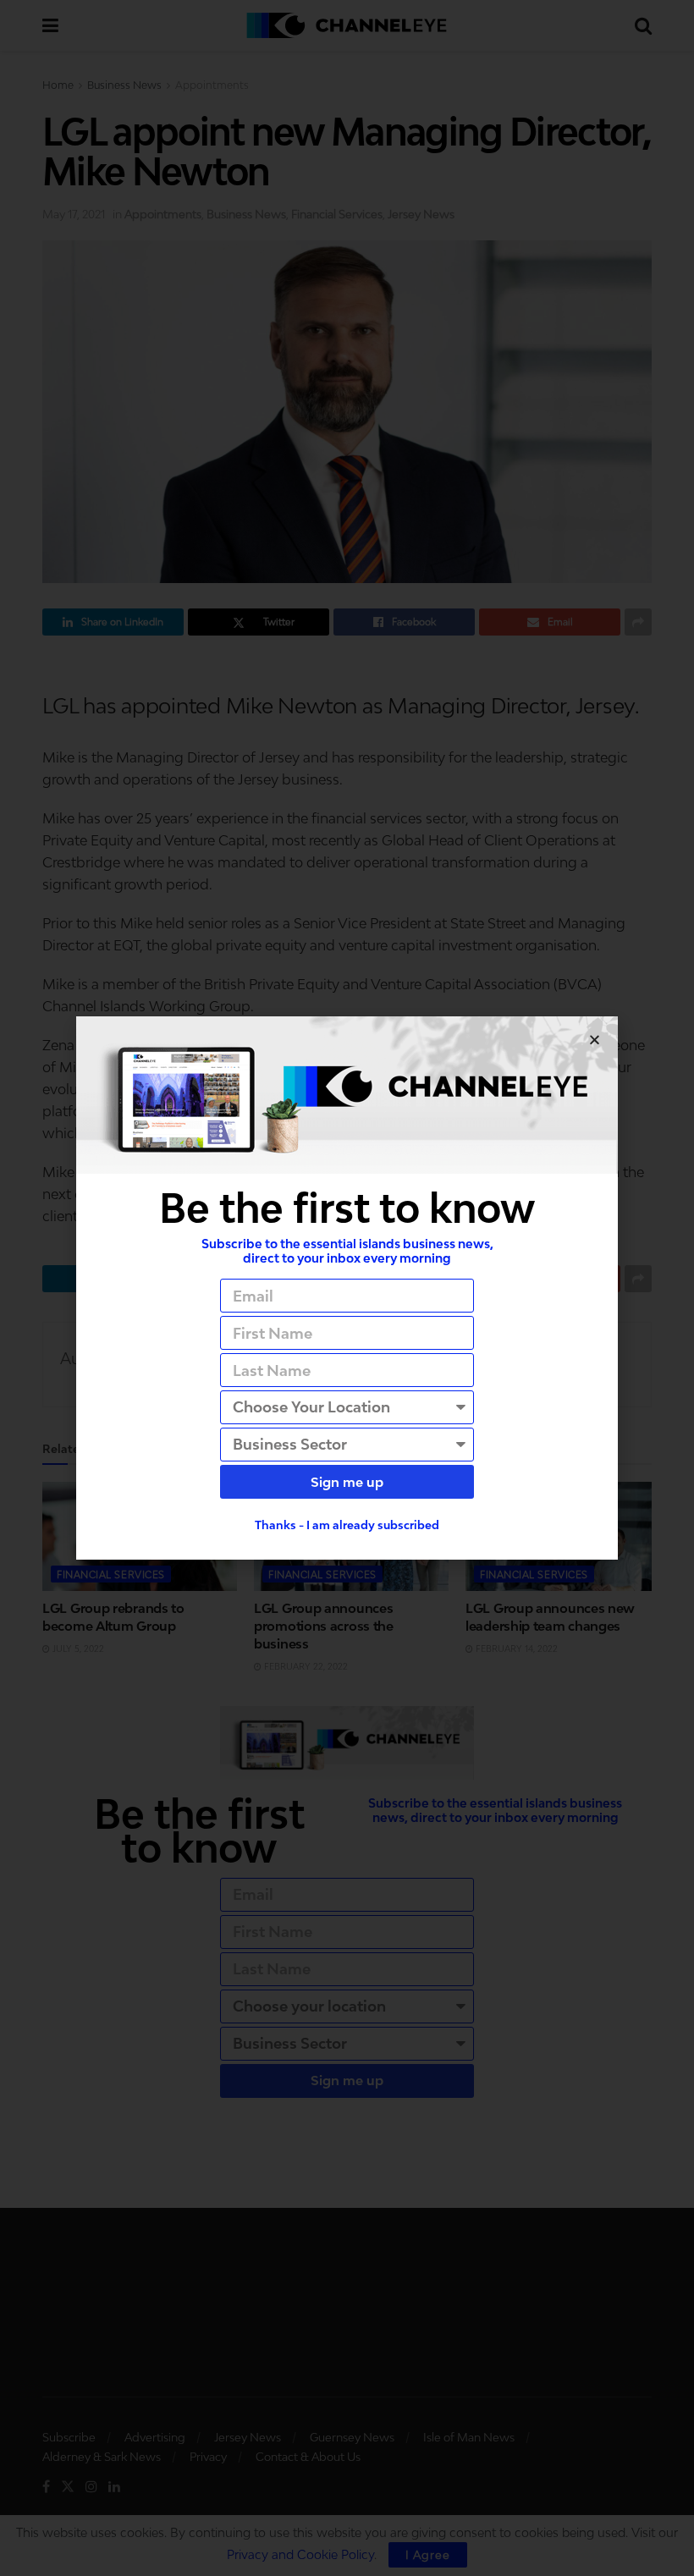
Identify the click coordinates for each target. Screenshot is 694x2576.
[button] (595, 1040)
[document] (347, 1288)
